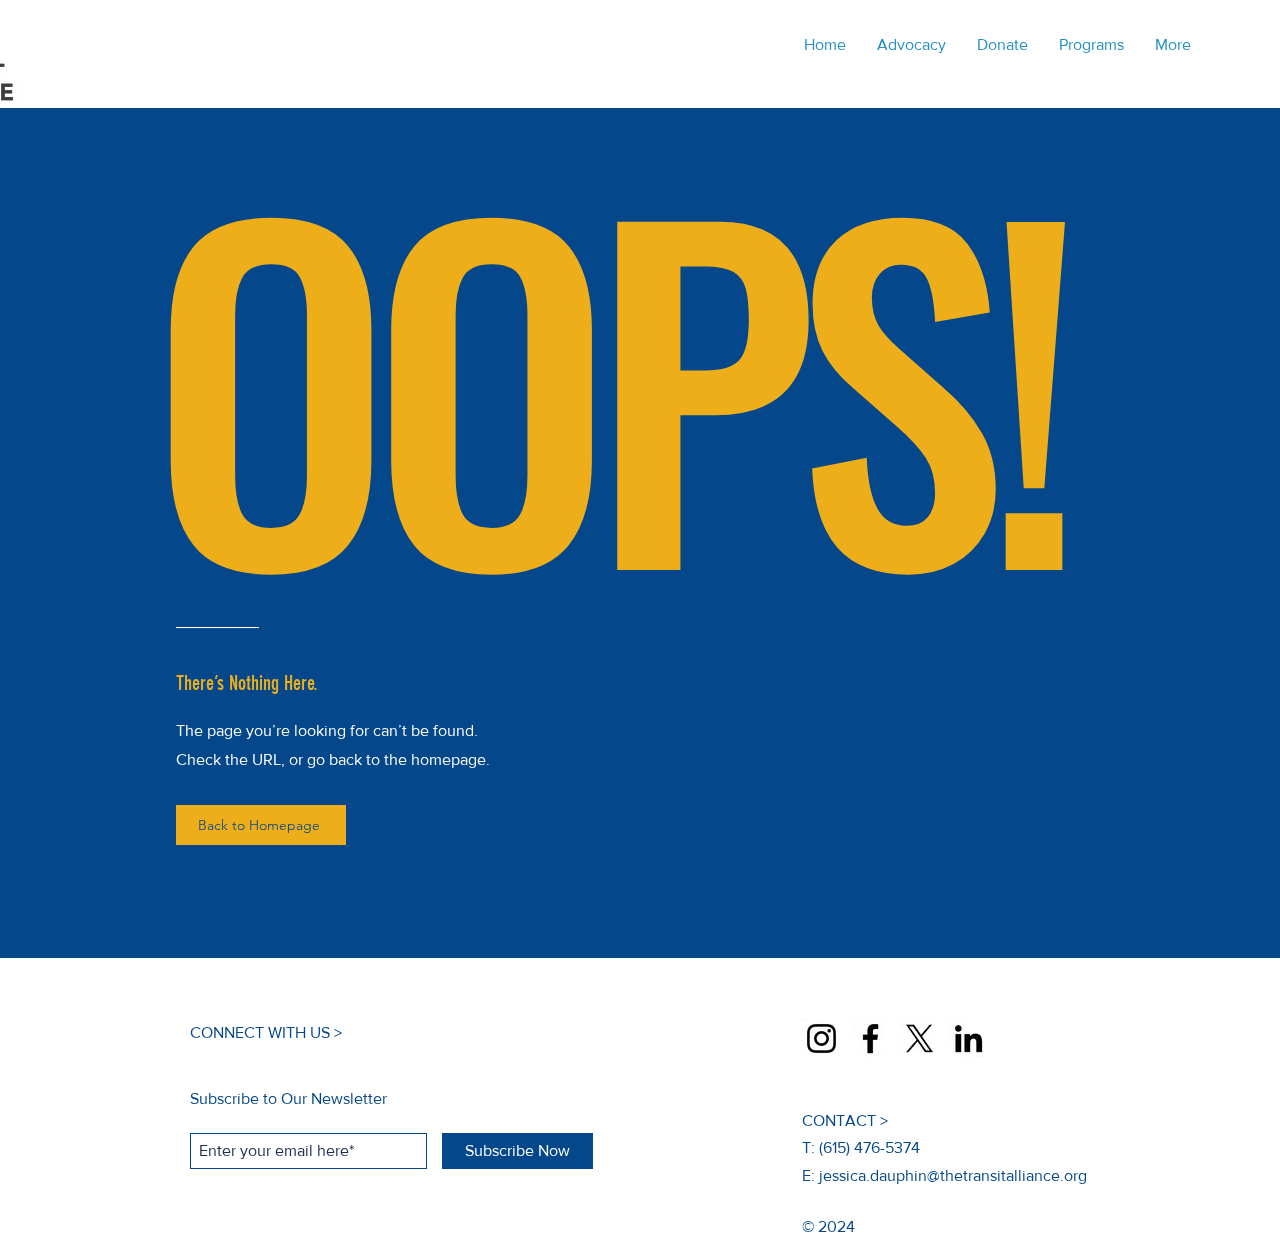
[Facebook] (870, 1038)
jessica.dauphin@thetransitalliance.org (953, 1175)
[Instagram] (821, 1038)
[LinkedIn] (968, 1038)
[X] (919, 1038)
